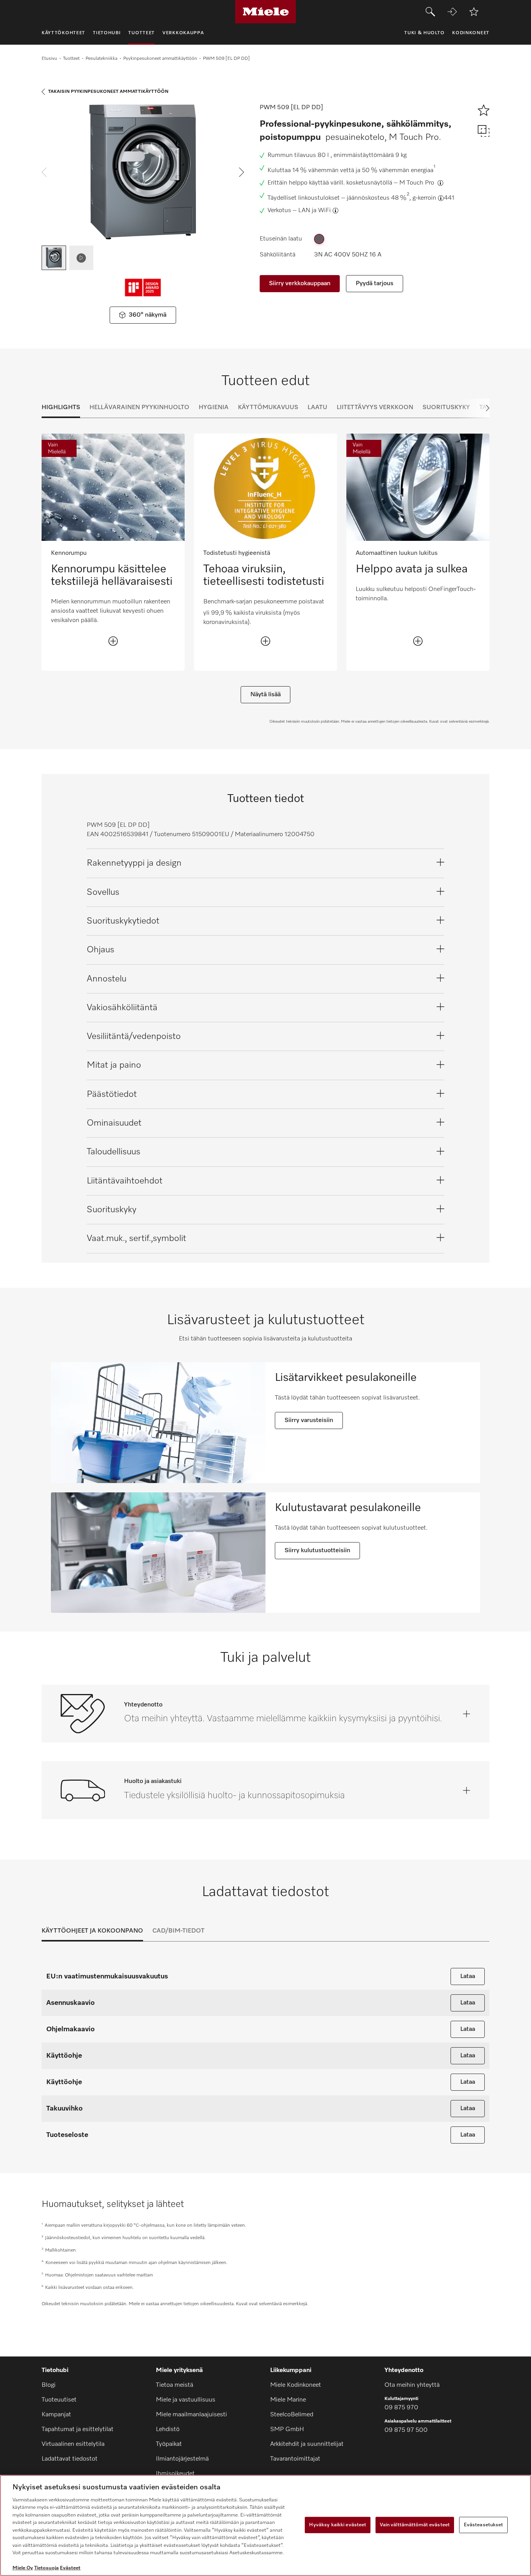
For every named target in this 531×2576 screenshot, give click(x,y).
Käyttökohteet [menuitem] (63, 33)
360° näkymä (148, 315)
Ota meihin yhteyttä (412, 2385)
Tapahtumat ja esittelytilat (78, 2430)
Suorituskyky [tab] (446, 408)
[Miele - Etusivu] (266, 12)
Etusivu (49, 59)
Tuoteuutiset (59, 2400)
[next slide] (242, 172)
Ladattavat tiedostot (70, 2459)
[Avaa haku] (430, 12)
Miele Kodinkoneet (296, 2385)
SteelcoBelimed (292, 2415)
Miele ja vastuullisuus (186, 2400)
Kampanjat (56, 2415)
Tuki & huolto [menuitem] (424, 33)
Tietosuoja (46, 2568)
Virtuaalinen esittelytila (73, 2444)
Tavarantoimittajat (295, 2459)
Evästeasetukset (484, 2525)
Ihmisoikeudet (175, 2474)
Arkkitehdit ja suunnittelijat (307, 2444)
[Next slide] (474, 408)
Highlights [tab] (61, 408)
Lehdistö (168, 2430)
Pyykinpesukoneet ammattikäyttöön (160, 59)
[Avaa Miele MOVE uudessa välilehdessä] (452, 12)
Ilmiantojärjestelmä (182, 2459)
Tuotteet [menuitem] (141, 33)
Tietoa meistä (175, 2385)
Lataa (468, 1976)
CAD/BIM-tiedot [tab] (178, 1931)
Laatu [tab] (317, 408)
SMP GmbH (287, 2430)
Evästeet (70, 2568)
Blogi (49, 2385)
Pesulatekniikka (101, 59)
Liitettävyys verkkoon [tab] (375, 408)
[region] (265, 2525)
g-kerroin (424, 198)
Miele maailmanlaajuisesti (191, 2415)
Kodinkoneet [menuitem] (471, 33)
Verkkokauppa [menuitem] (183, 33)
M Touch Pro (417, 183)
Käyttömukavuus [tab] (268, 408)
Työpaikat (169, 2444)
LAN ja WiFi (314, 211)
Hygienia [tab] (214, 408)
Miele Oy (23, 2568)
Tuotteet (71, 59)
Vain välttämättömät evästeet (415, 2525)
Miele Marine (288, 2400)
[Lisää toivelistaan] (474, 12)
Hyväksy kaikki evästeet (338, 2525)
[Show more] (113, 641)
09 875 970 (401, 2408)
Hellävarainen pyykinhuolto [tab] (139, 408)
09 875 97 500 (406, 2430)
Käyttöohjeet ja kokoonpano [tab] (92, 1931)
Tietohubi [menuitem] (107, 33)
